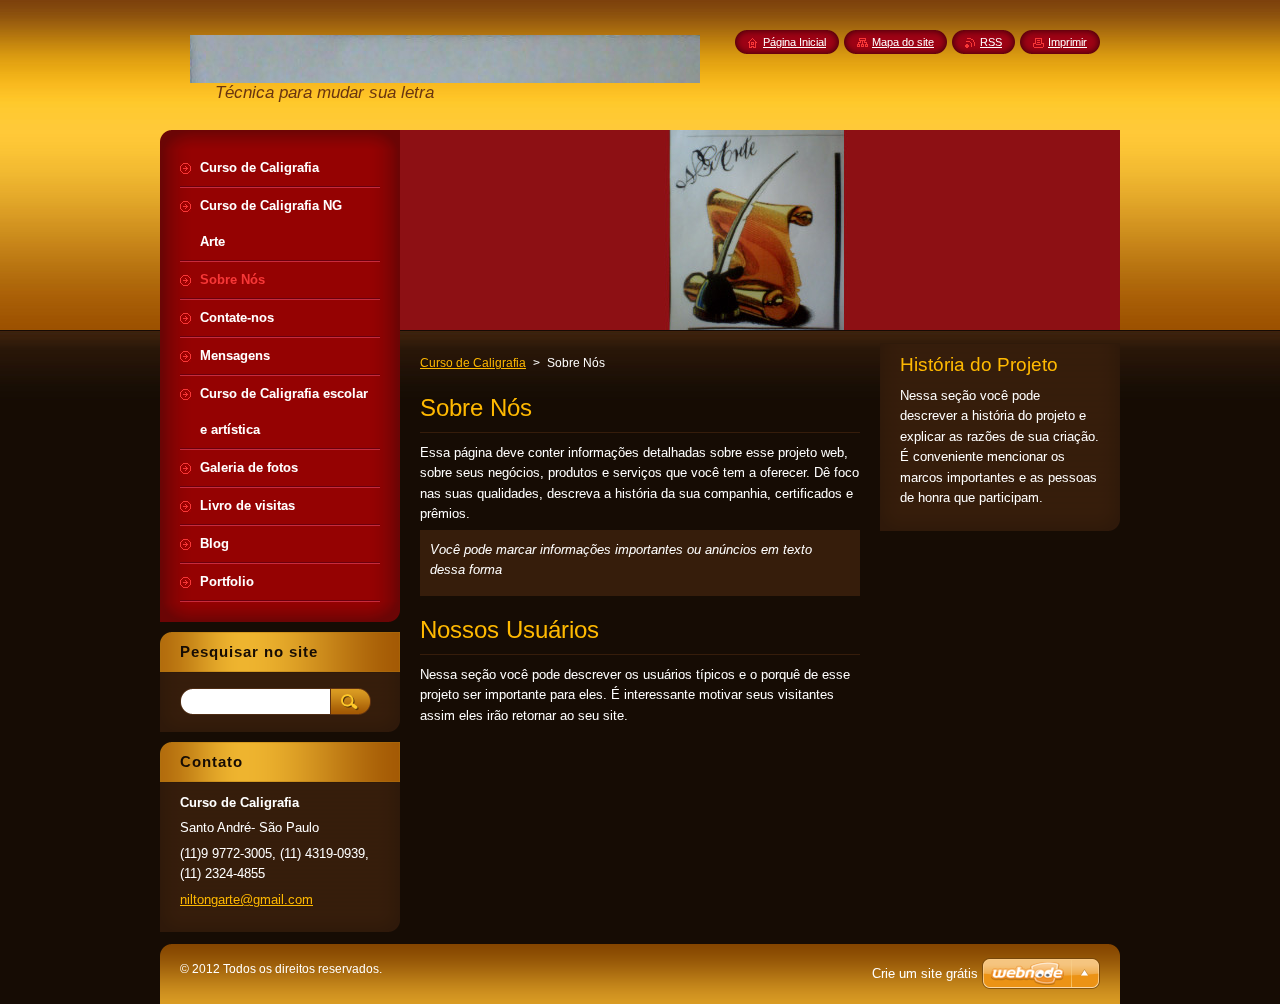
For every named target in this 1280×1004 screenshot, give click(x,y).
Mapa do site (903, 42)
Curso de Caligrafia (473, 363)
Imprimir (1067, 42)
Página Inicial (794, 42)
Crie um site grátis (925, 973)
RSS (991, 42)
